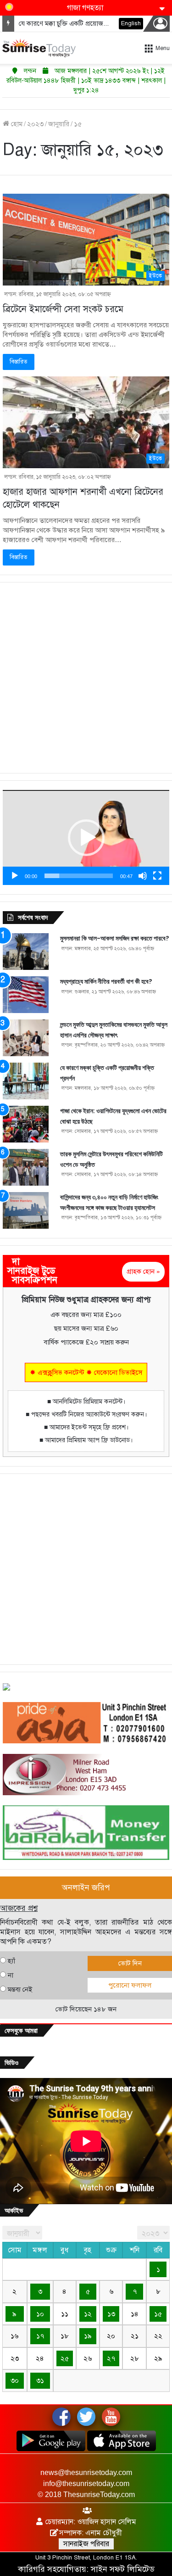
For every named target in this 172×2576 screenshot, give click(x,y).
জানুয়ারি (59, 124)
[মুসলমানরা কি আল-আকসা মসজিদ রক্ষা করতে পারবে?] (26, 952)
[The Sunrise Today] (39, 48)
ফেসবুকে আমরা (21, 2030)
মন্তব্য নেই (20, 1989)
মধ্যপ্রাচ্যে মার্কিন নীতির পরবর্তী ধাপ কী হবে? (106, 981)
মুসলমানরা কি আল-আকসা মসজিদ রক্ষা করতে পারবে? (115, 938)
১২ (88, 2314)
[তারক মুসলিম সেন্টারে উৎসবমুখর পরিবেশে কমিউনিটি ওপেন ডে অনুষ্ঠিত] (26, 1167)
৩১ (40, 2380)
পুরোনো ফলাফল (130, 1985)
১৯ (88, 2336)
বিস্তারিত (19, 362)
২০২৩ (35, 124)
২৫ (65, 2358)
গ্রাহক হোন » (143, 1271)
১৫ (158, 2314)
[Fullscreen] (157, 876)
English (131, 23)
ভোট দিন (130, 1963)
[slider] (79, 876)
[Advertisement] (86, 678)
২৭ (111, 2358)
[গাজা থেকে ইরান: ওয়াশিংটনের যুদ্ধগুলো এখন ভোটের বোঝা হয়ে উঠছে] (26, 1124)
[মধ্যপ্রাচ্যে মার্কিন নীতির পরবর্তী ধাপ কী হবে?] (26, 995)
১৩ (111, 2314)
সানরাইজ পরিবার (86, 2544)
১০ (40, 2314)
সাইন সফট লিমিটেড (123, 2569)
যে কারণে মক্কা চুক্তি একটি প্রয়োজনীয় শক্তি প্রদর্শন (81, 23)
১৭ (40, 2336)
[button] (86, 838)
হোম (16, 124)
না (11, 1975)
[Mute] (143, 876)
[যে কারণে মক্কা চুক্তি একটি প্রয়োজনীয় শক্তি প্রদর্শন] (26, 1081)
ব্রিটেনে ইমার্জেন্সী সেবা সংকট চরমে (63, 309)
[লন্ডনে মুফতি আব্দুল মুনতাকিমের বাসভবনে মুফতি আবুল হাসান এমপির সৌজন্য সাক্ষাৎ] (26, 1038)
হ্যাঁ (11, 1961)
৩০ (15, 2380)
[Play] (15, 876)
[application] (86, 837)
